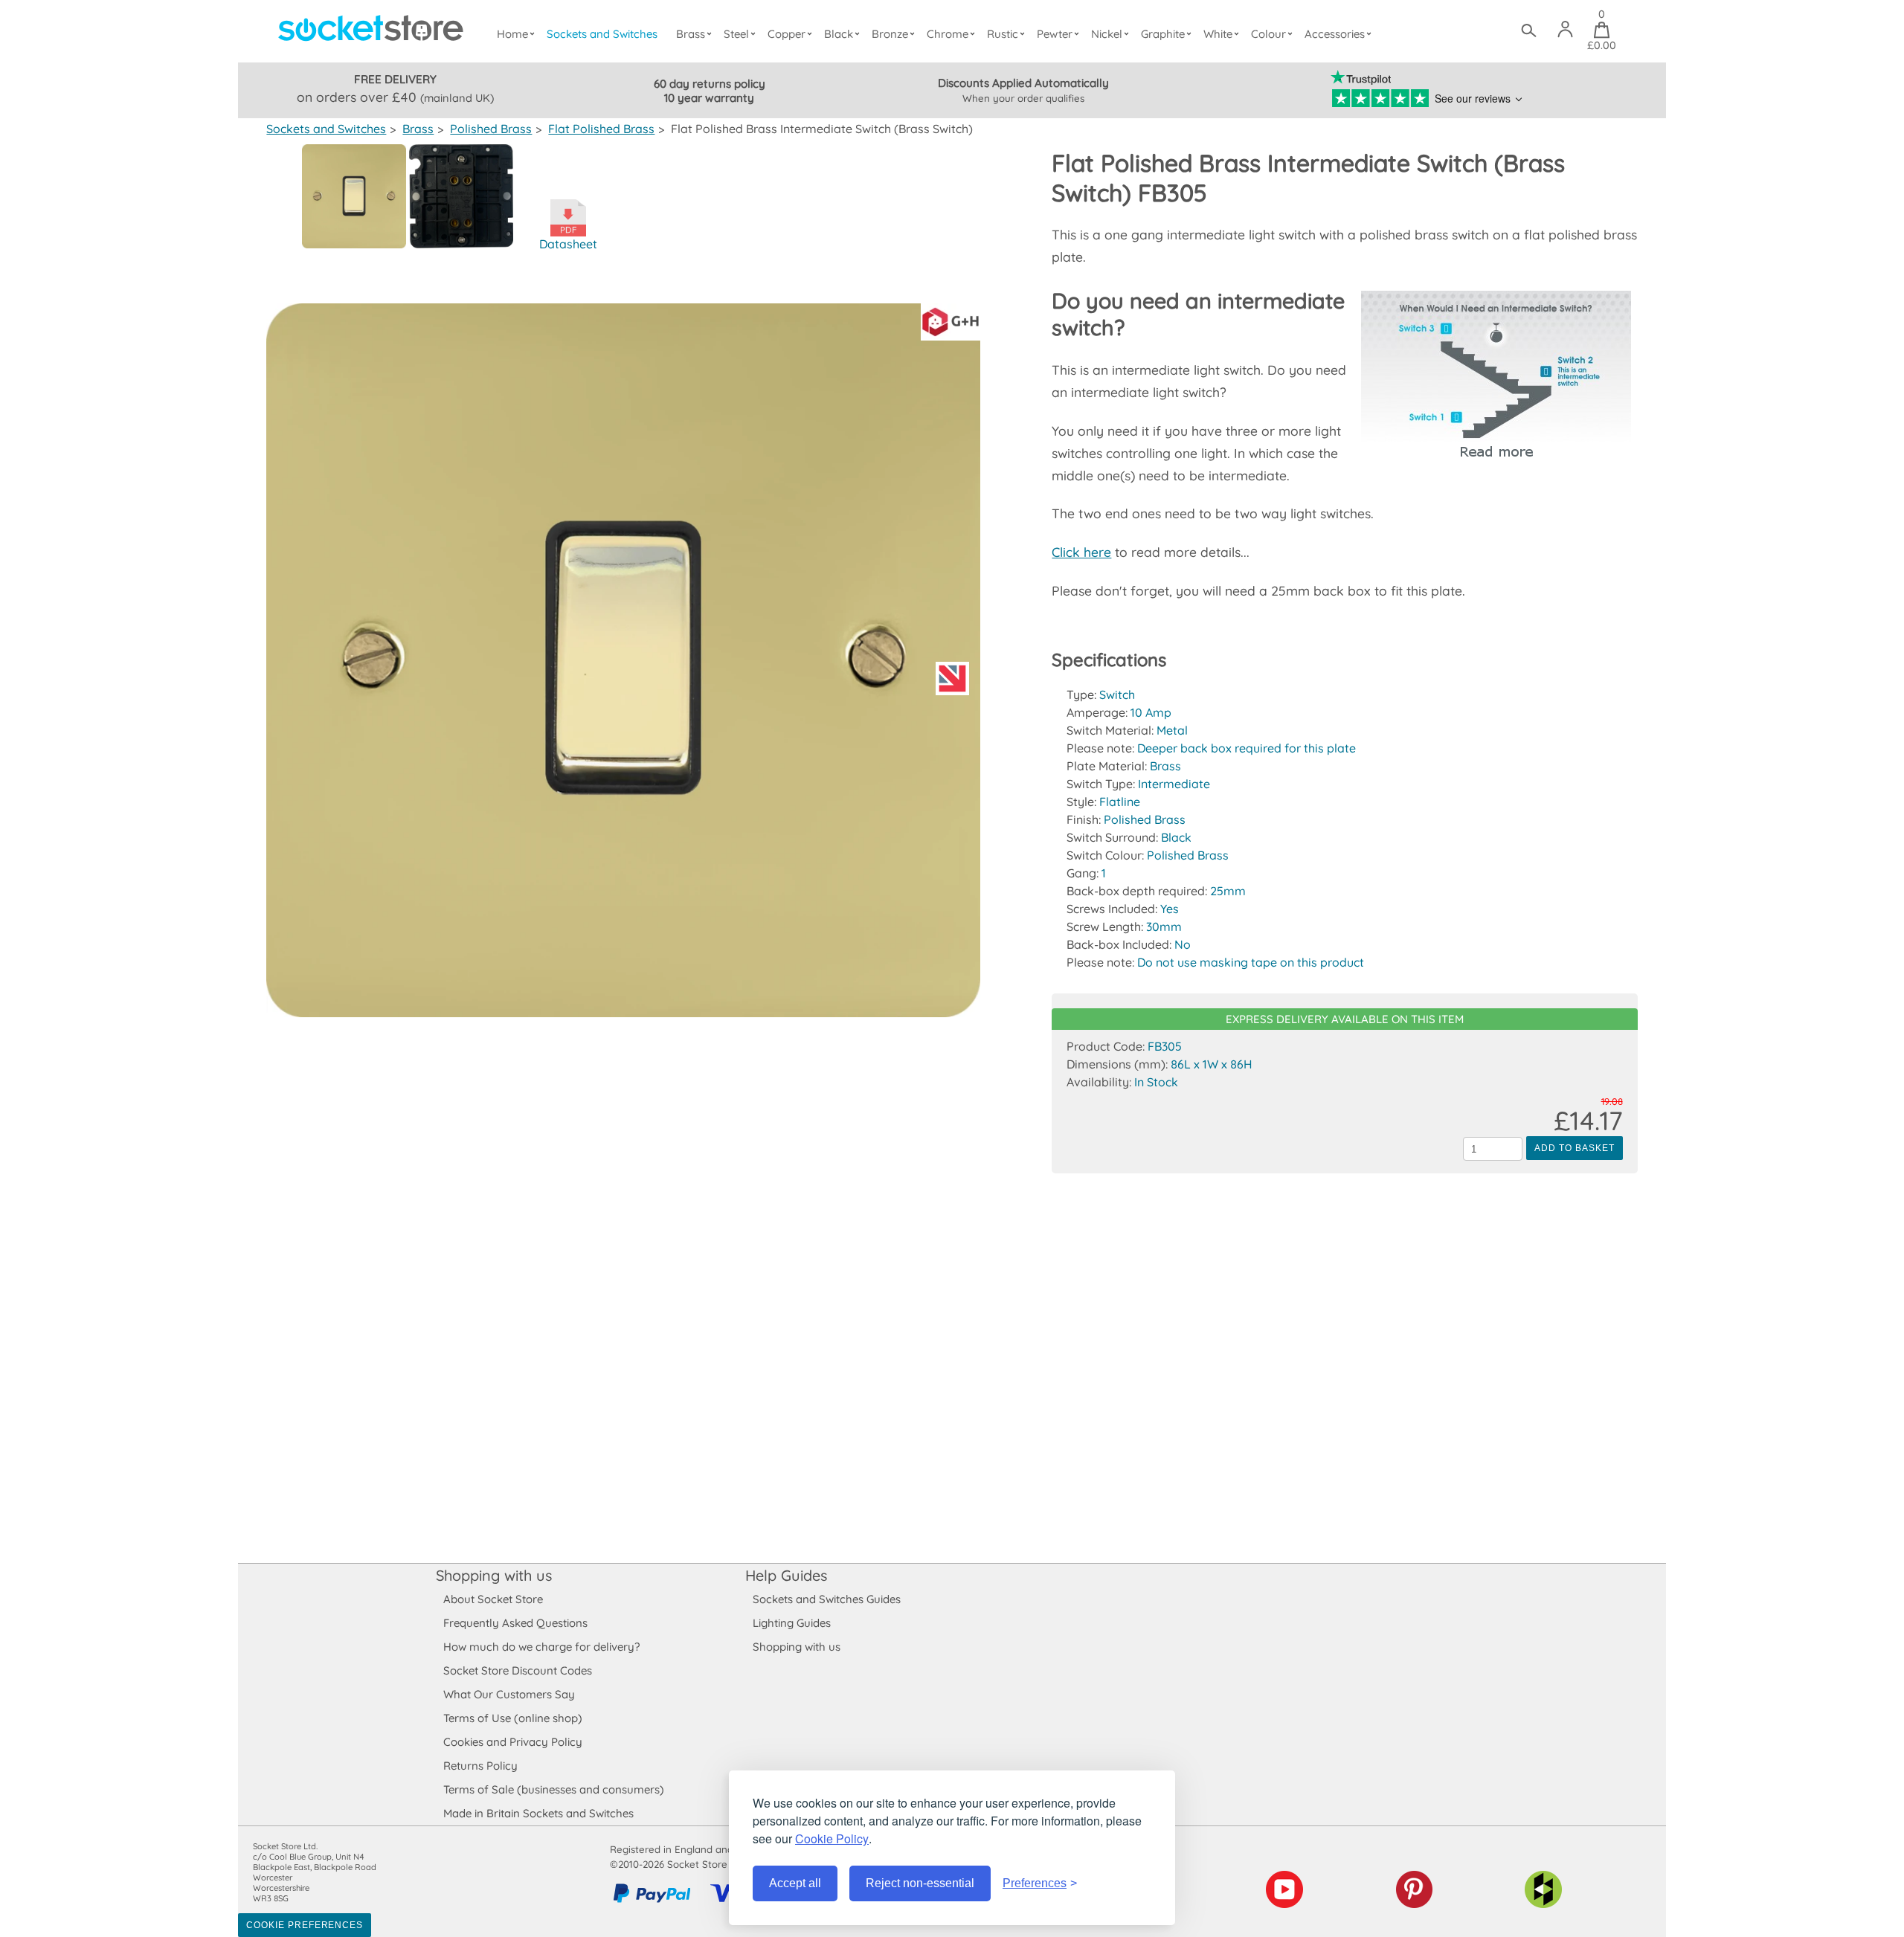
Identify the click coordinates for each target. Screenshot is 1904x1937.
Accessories (1335, 34)
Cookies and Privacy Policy (513, 1742)
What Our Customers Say (509, 1694)
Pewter (1055, 34)
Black (839, 34)
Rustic (1003, 34)
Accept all (795, 1883)
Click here (1081, 552)
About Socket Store (493, 1599)
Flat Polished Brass (601, 129)
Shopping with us (494, 1575)
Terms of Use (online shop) (513, 1718)
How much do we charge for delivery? (541, 1647)
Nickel (1107, 34)
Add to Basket (1574, 1148)
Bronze (890, 34)
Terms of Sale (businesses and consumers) (554, 1789)
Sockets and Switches (602, 34)
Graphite (1163, 34)
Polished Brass (491, 129)
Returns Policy (480, 1766)
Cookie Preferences (305, 1925)
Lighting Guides (792, 1623)
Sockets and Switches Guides (827, 1599)
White (1218, 34)
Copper (787, 34)
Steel (736, 34)
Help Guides (786, 1575)
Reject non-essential (920, 1883)
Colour (1268, 34)
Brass (691, 34)
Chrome (948, 34)
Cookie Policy (832, 1838)
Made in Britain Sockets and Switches (538, 1813)
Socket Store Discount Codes (518, 1670)
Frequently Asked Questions (515, 1623)
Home (512, 34)
